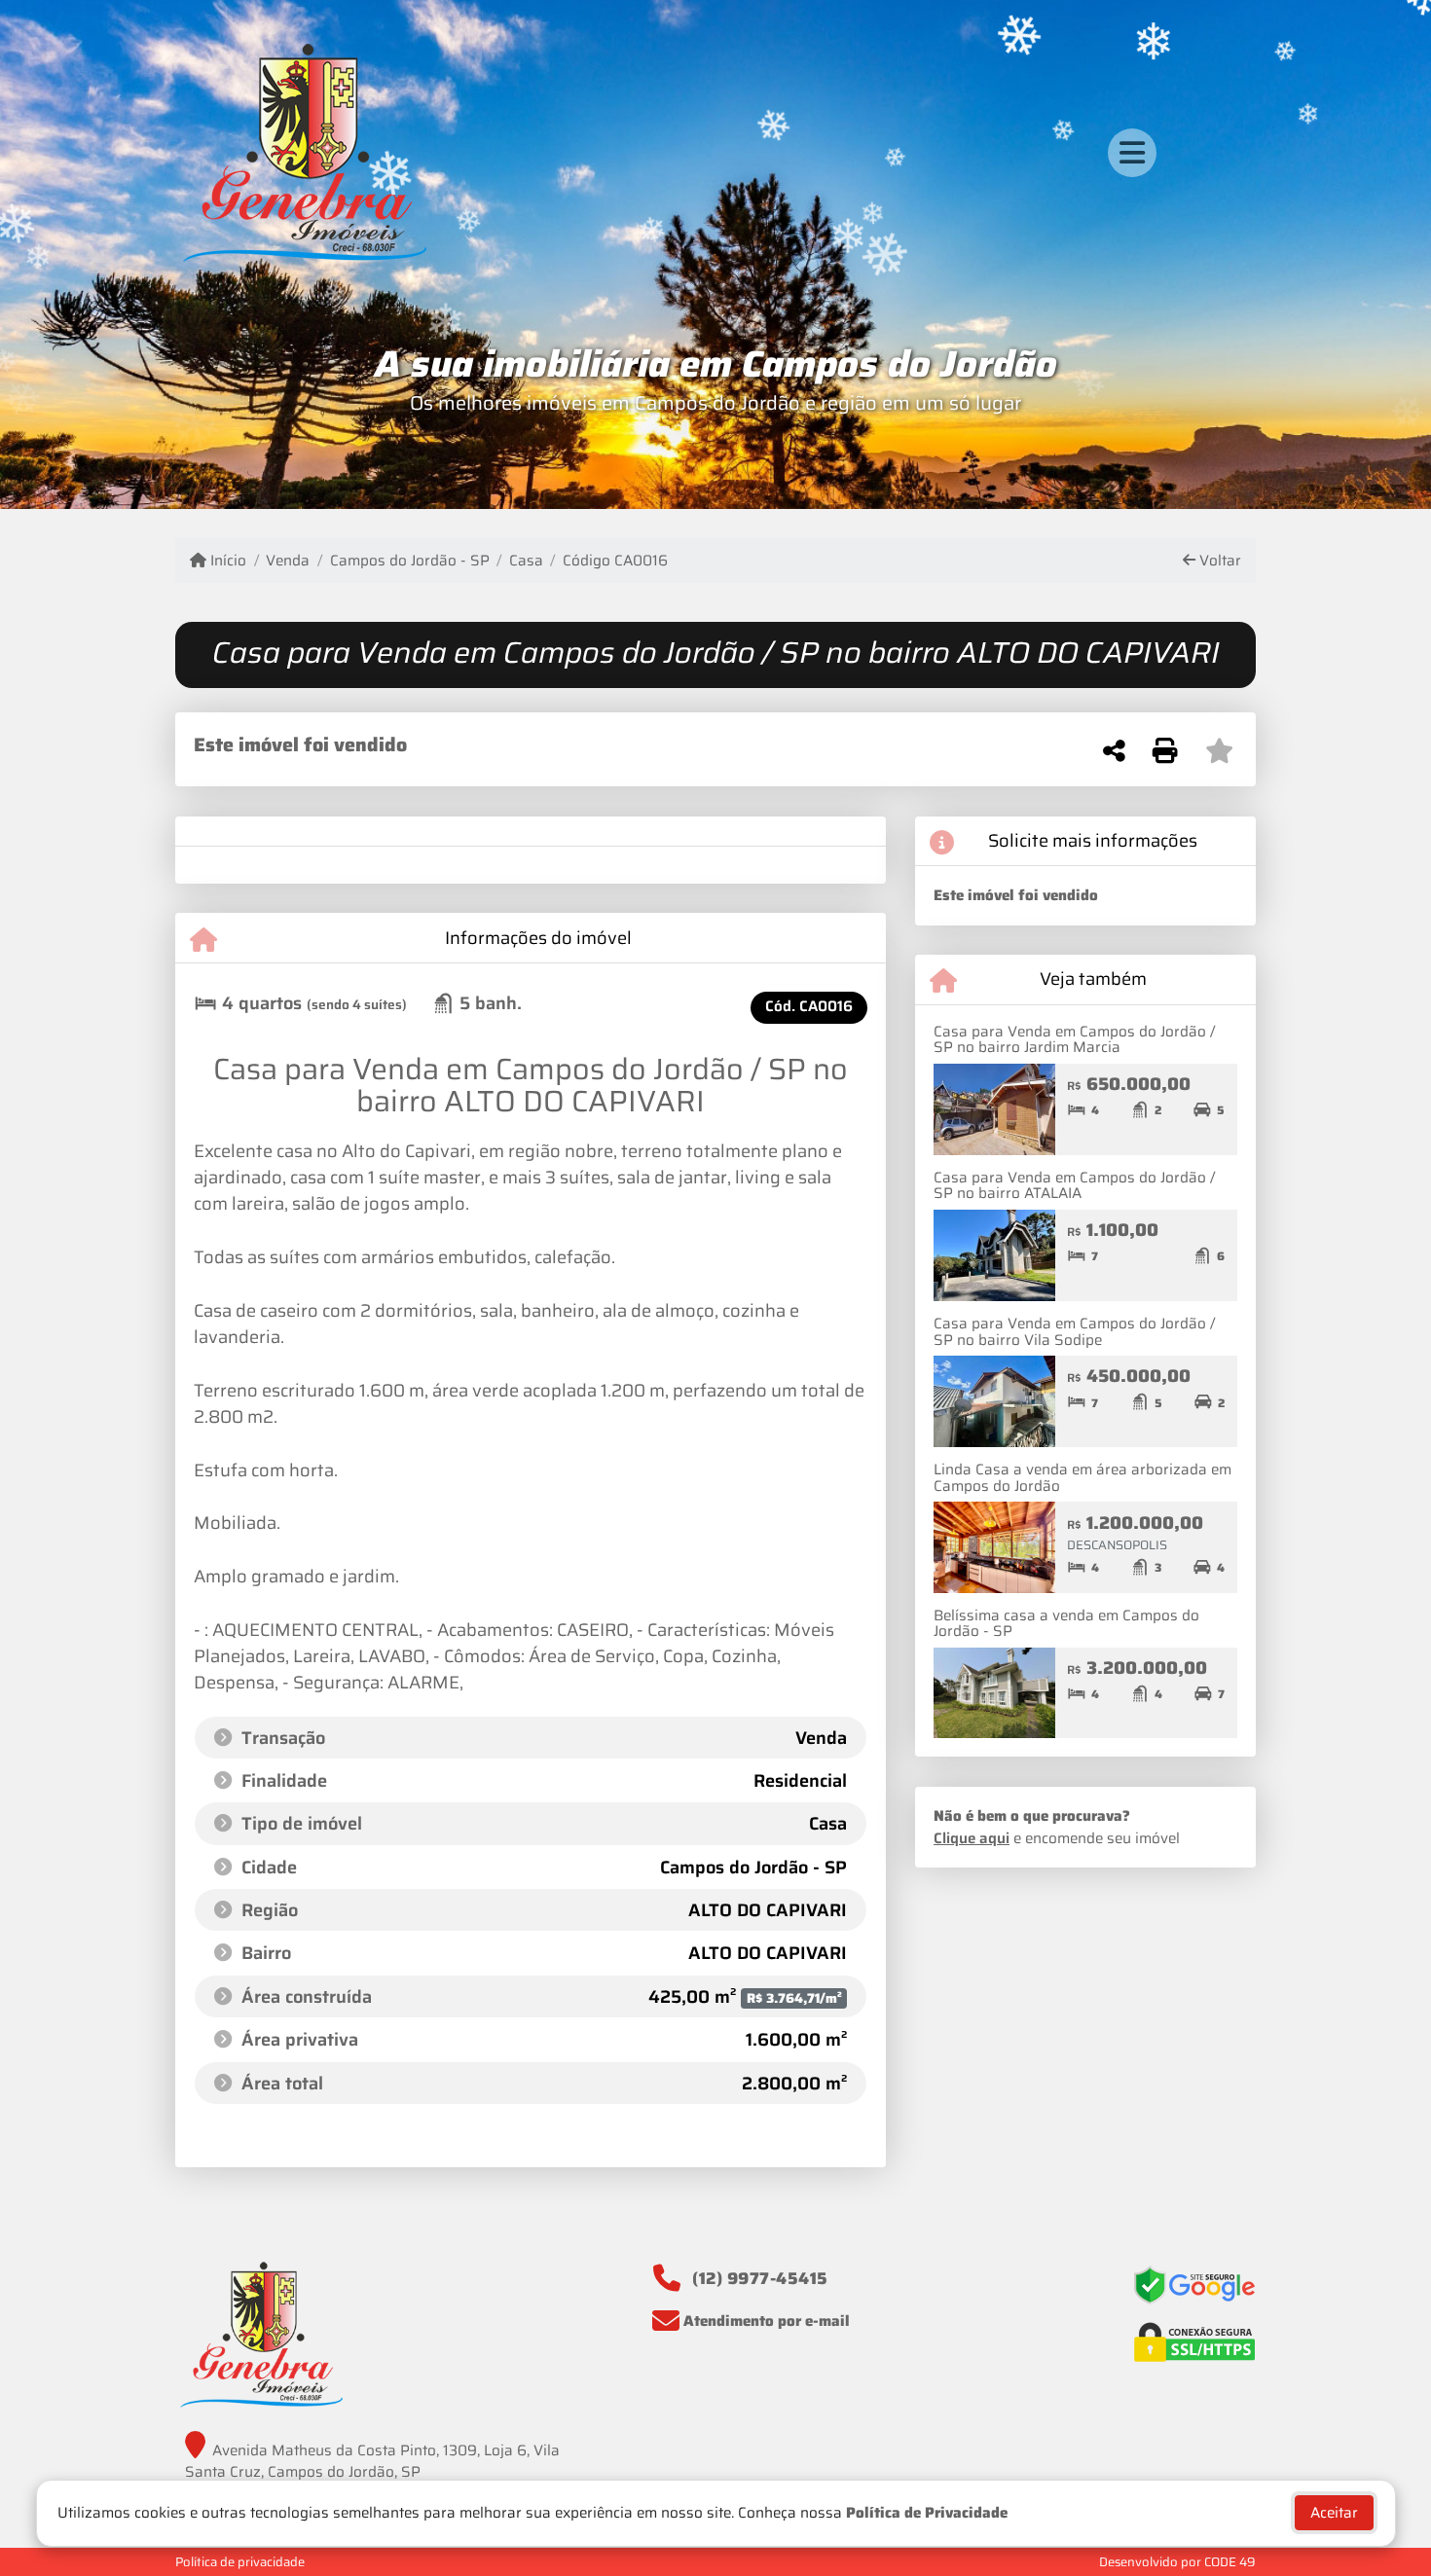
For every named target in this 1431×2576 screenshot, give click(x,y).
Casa (526, 561)
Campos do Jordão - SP (409, 561)
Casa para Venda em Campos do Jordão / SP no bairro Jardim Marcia (1074, 1040)
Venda (288, 561)
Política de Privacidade (927, 2513)
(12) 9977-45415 (760, 2278)
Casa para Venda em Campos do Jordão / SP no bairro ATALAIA (1074, 1186)
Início (226, 561)
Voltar (1218, 561)
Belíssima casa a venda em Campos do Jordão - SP (1066, 1624)
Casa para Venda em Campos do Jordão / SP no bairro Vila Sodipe (1074, 1332)
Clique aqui (972, 1838)
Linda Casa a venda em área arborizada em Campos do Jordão (1082, 1478)
